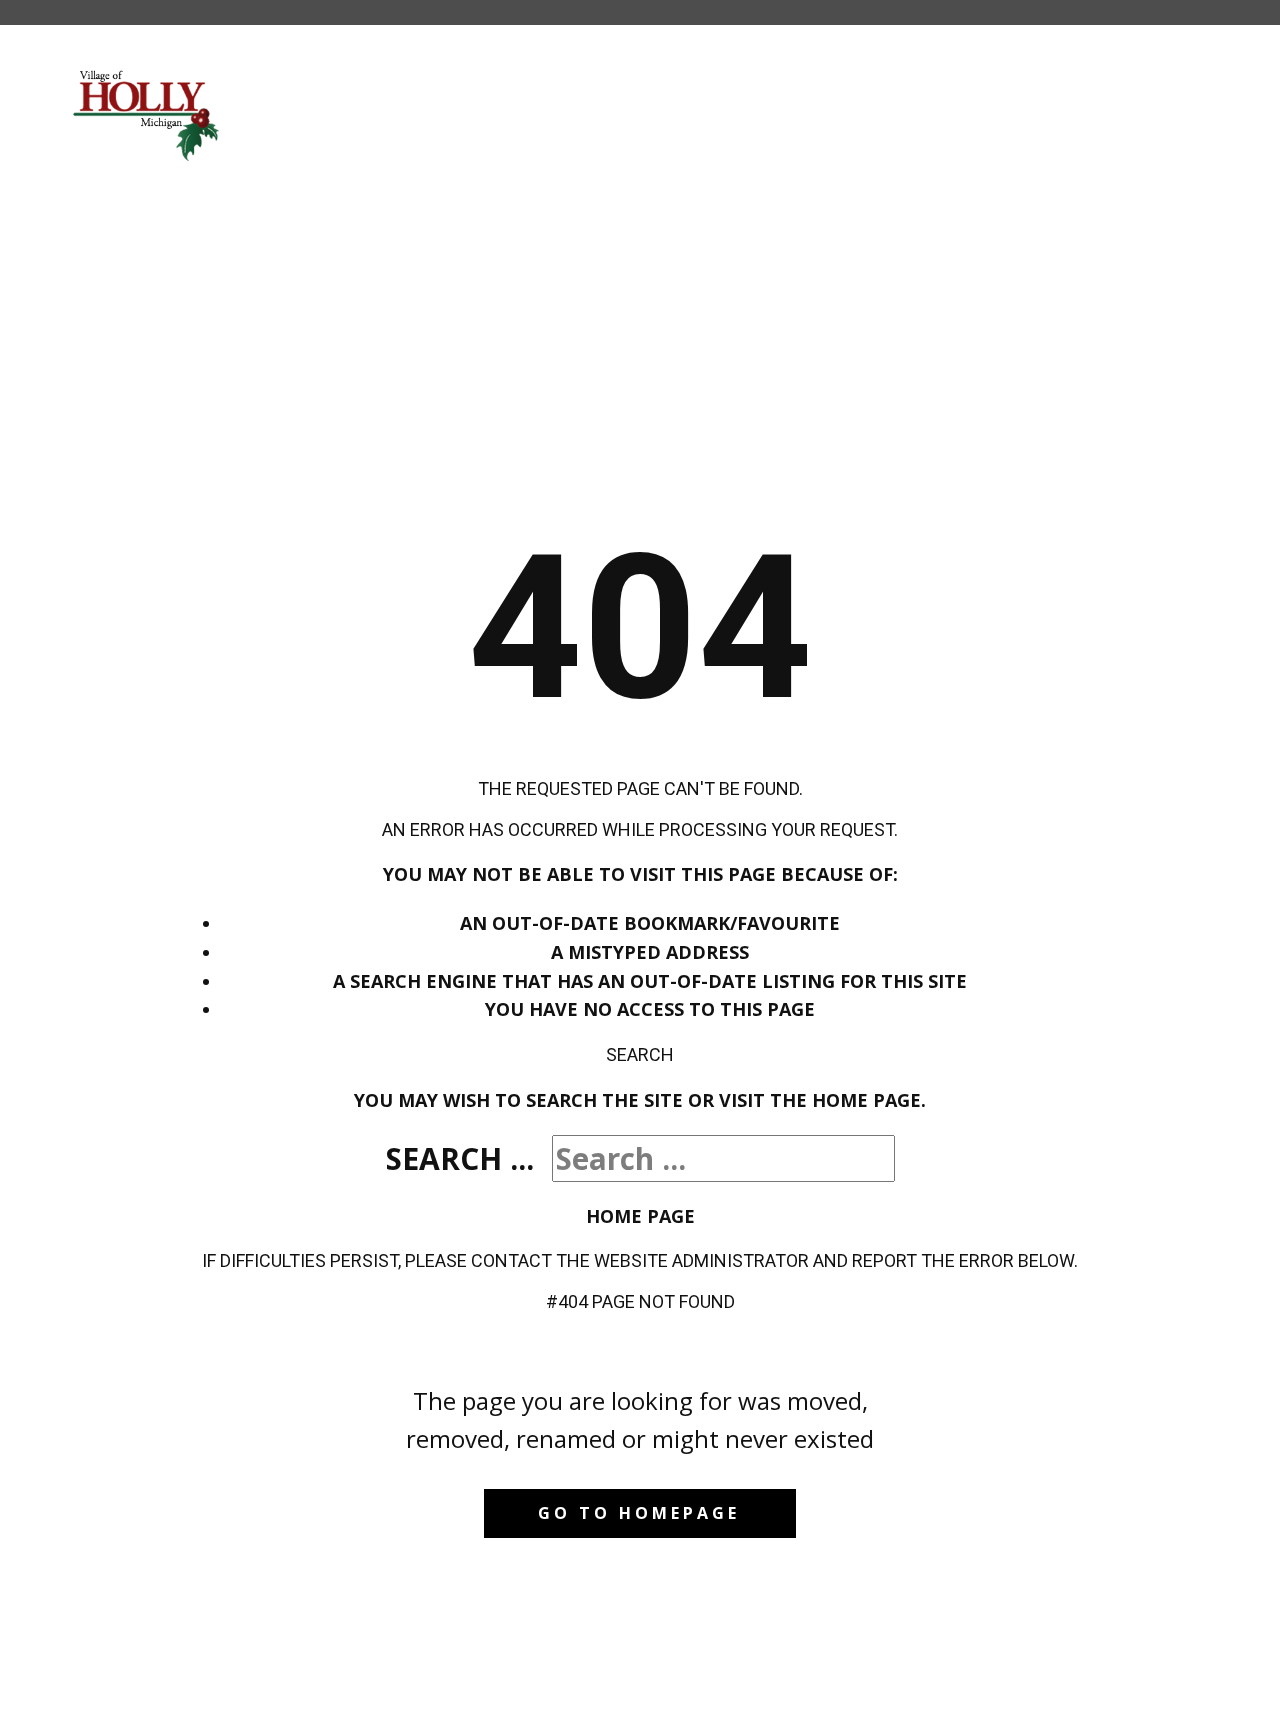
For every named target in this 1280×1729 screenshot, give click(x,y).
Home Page (640, 1216)
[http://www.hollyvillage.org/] (147, 114)
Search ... (460, 1158)
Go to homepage (639, 1513)
